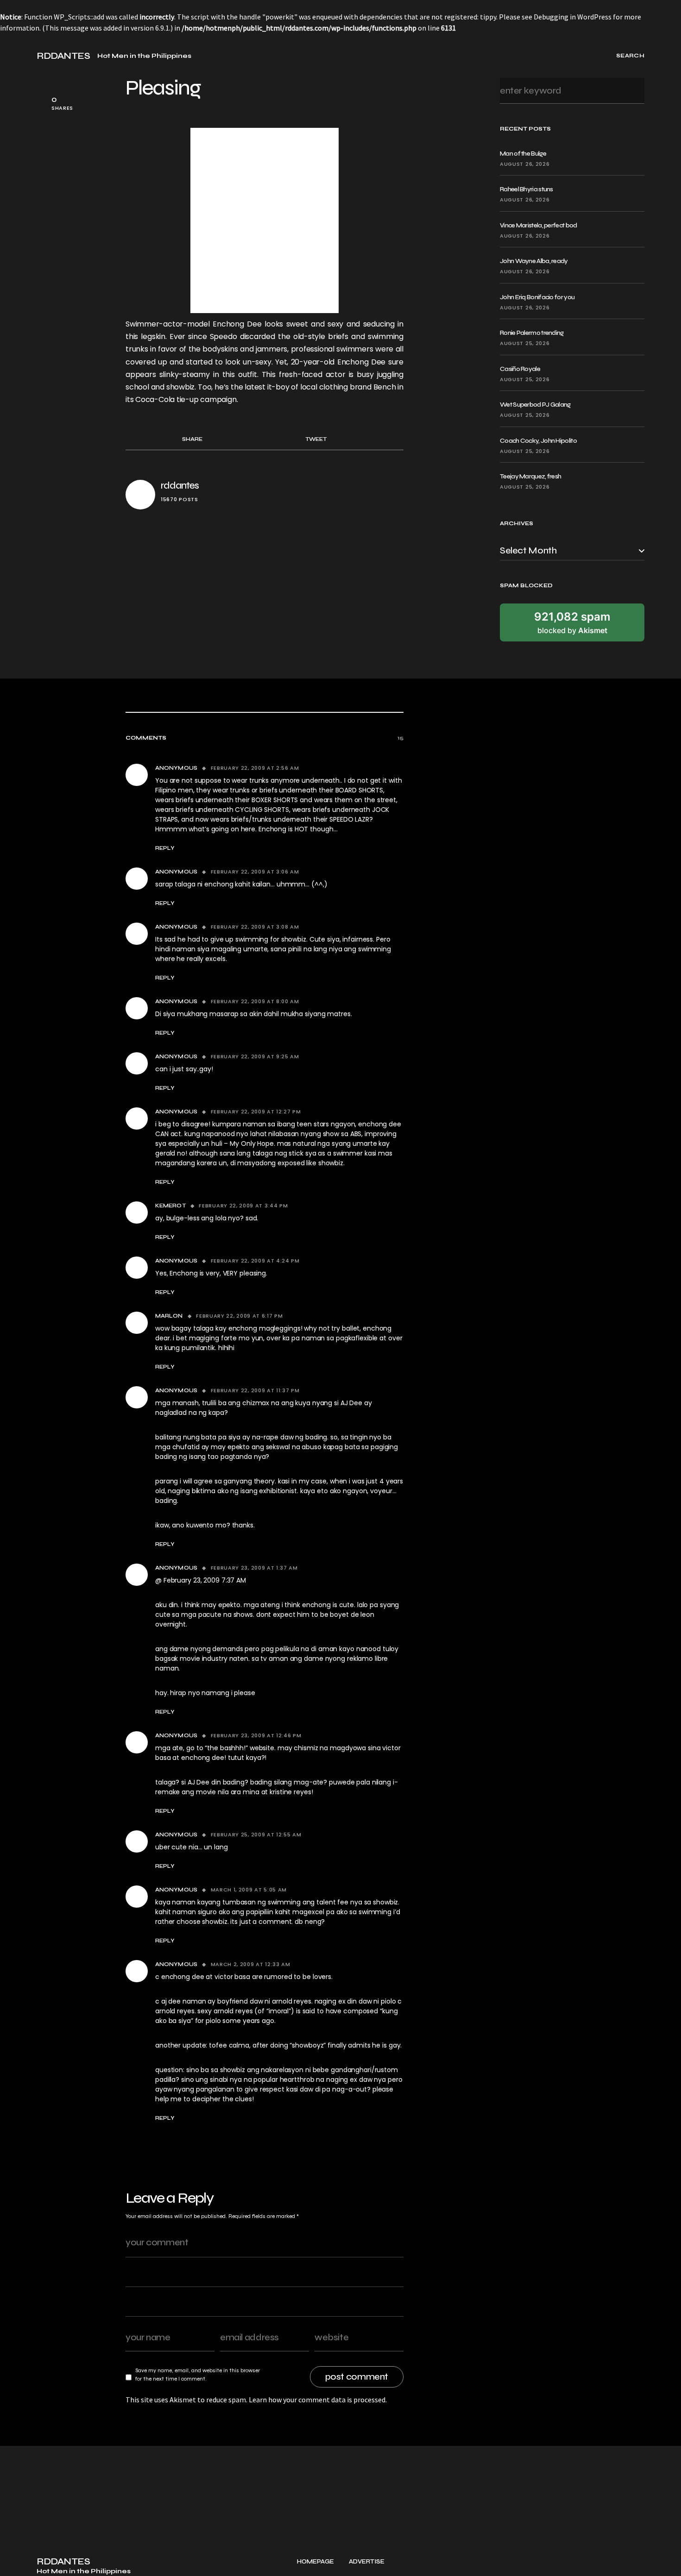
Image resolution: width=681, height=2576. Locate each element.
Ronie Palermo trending (532, 333)
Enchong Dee (239, 324)
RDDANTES (63, 56)
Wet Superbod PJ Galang (535, 405)
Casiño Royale (520, 369)
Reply (165, 848)
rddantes (180, 486)
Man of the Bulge (523, 154)
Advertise (367, 2562)
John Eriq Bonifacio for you (537, 297)
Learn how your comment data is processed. (318, 2400)
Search (634, 91)
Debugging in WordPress (573, 17)
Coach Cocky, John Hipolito (538, 441)
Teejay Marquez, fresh (530, 476)
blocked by (572, 622)
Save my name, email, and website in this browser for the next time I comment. (198, 2375)
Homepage (315, 2562)
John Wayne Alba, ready (534, 261)
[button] (18, 56)
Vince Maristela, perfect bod (538, 225)
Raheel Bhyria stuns (527, 189)
